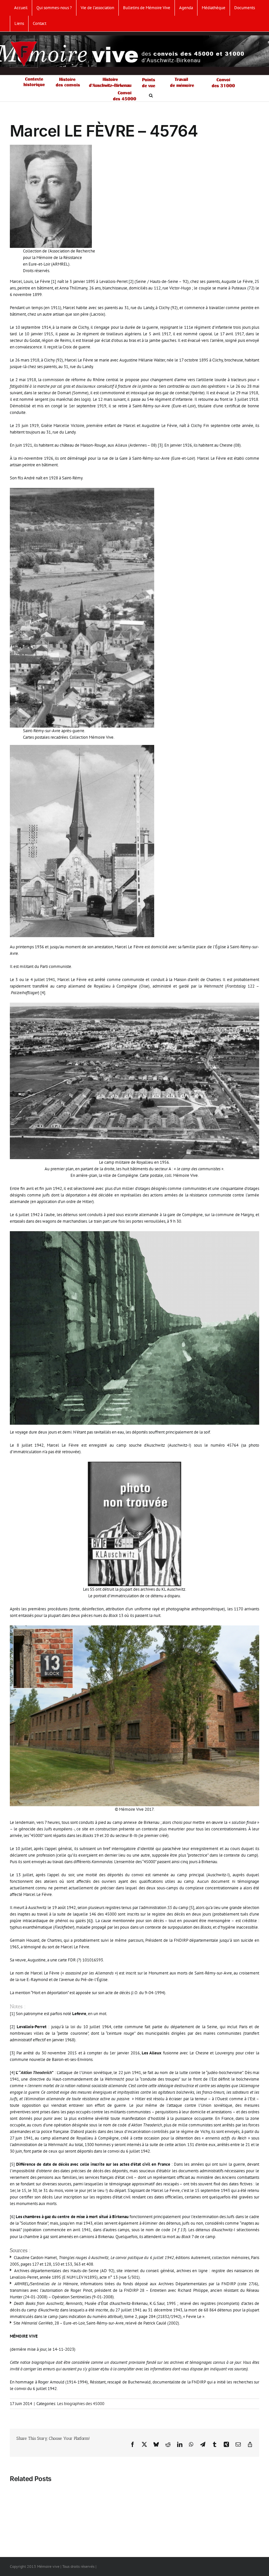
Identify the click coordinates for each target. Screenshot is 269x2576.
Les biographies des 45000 (81, 2404)
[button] (151, 95)
